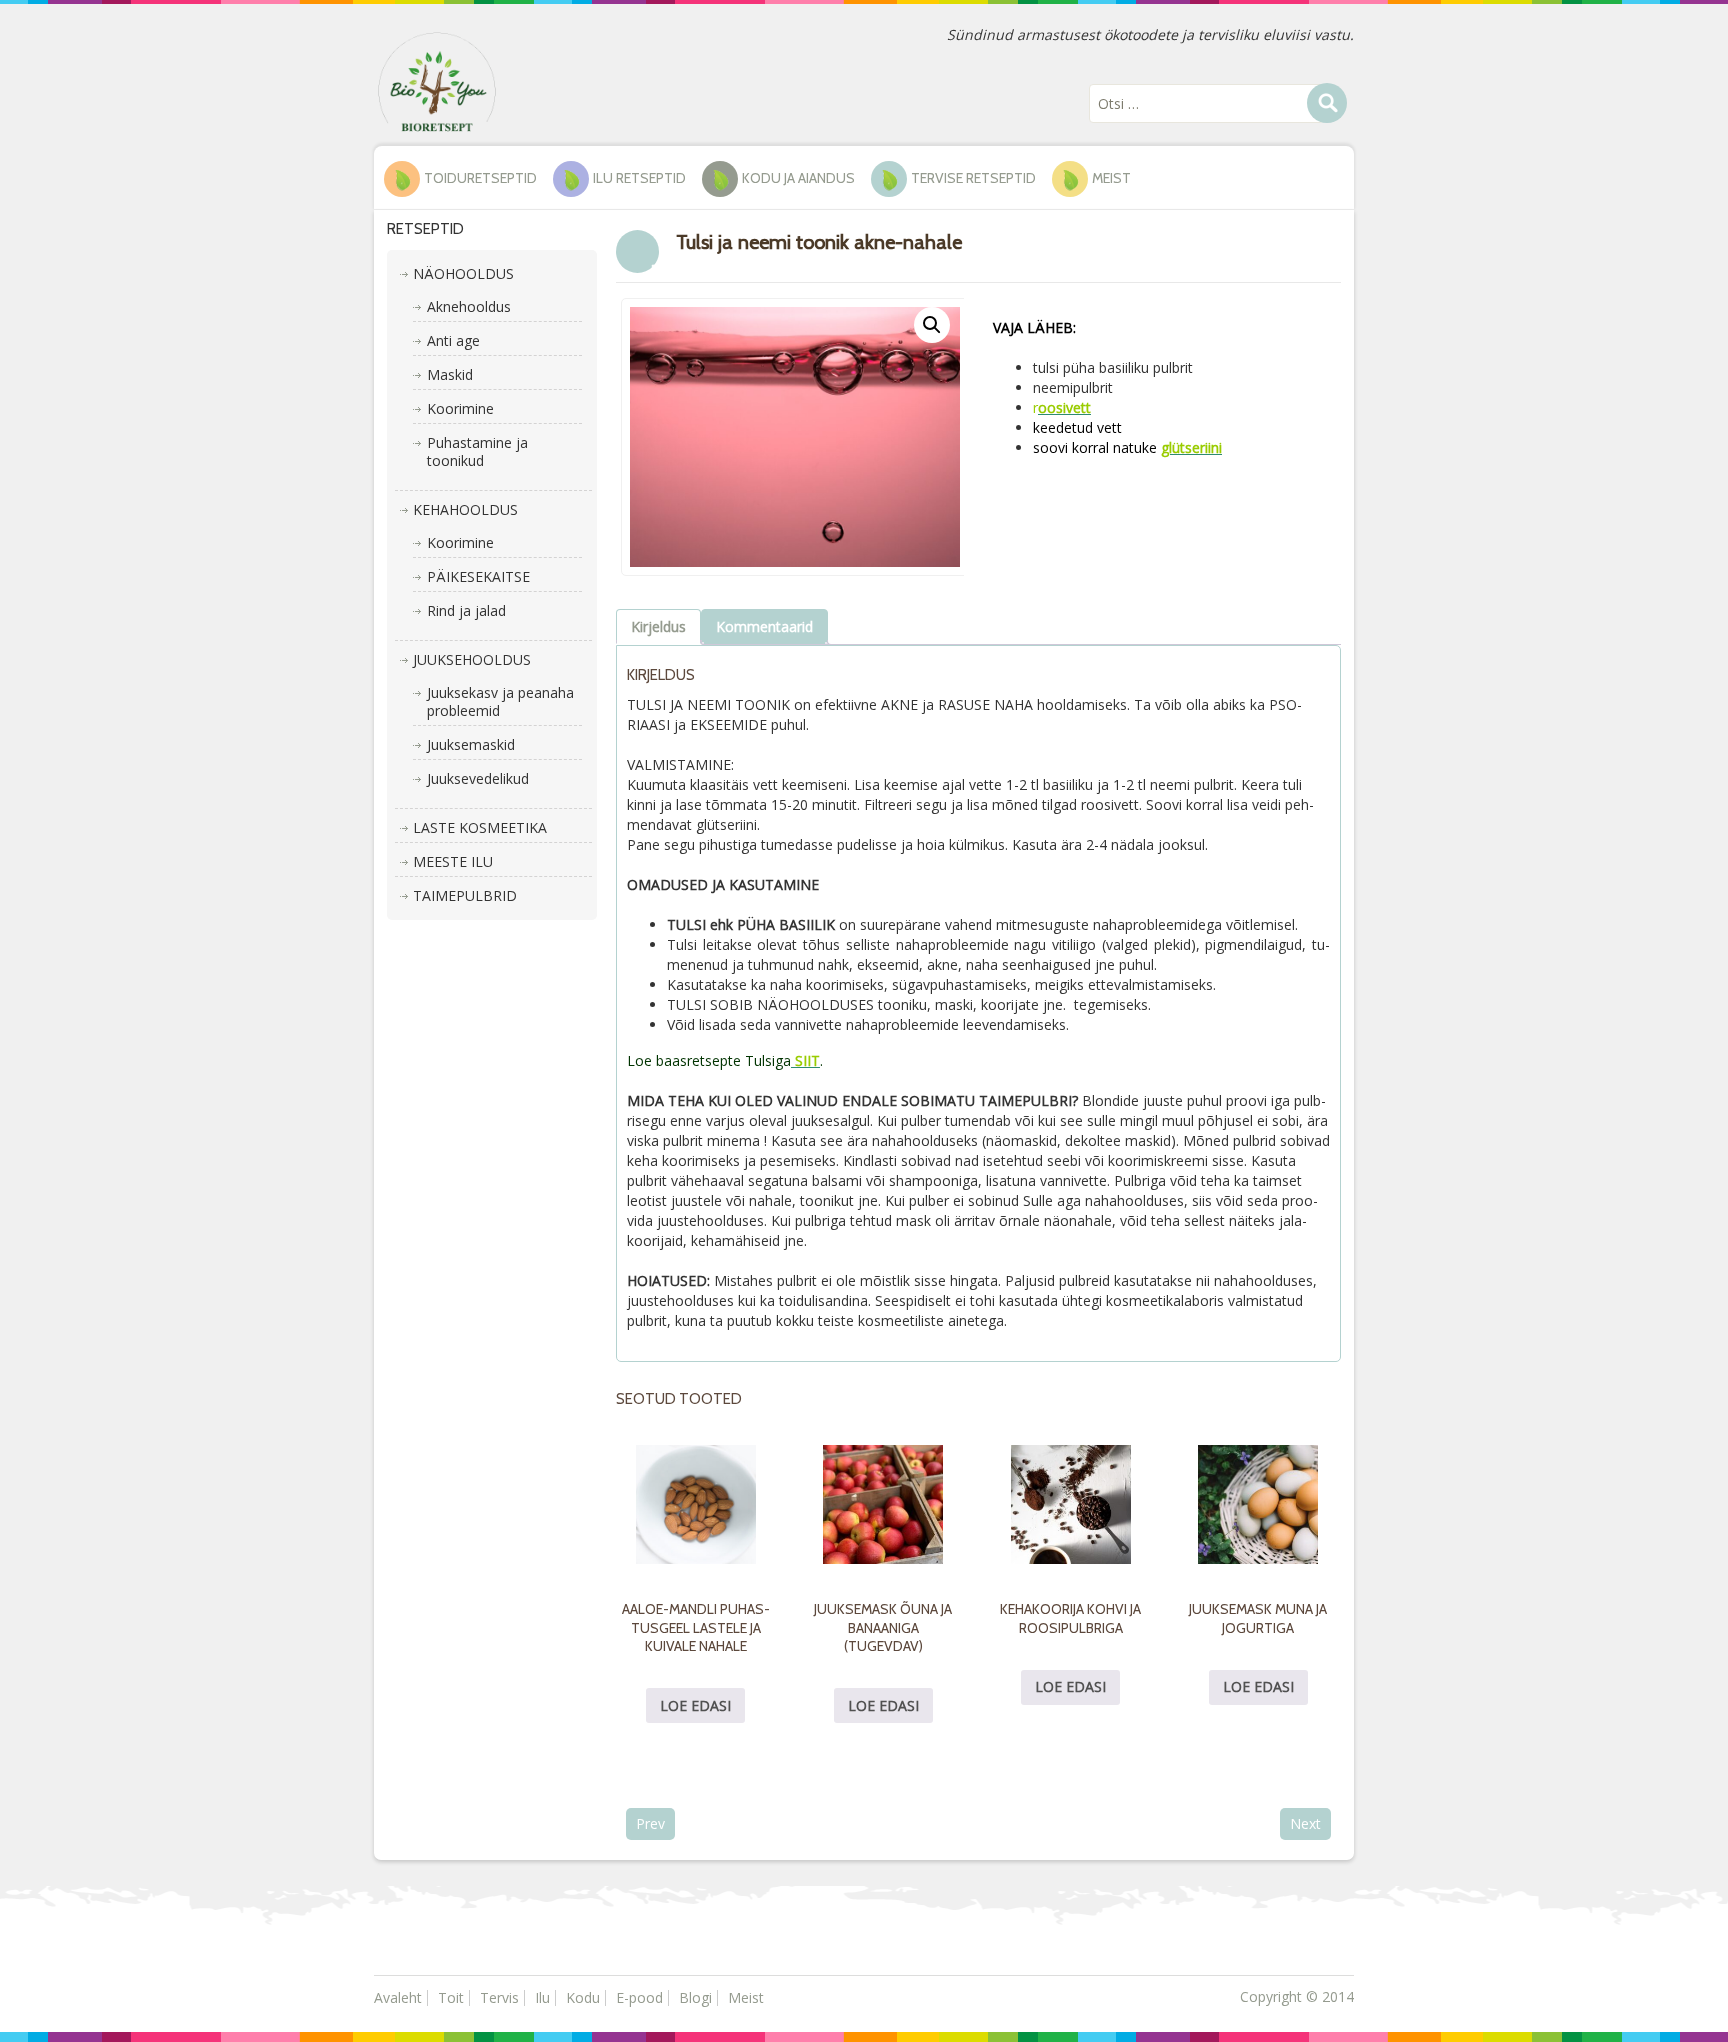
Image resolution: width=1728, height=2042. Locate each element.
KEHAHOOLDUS (465, 509)
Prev (650, 1823)
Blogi (695, 1997)
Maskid (450, 374)
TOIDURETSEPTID (480, 178)
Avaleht (398, 1997)
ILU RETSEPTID (639, 178)
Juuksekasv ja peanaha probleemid (500, 701)
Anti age (453, 340)
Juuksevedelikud (478, 778)
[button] (932, 325)
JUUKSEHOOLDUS (472, 659)
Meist (1111, 178)
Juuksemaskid (471, 744)
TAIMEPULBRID (465, 895)
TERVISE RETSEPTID (973, 178)
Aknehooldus (469, 306)
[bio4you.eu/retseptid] (437, 80)
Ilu (542, 1997)
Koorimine (460, 408)
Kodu (583, 1997)
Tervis (499, 1997)
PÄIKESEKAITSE (478, 576)
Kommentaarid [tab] (764, 626)
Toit (451, 1997)
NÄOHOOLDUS (463, 273)
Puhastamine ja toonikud (477, 451)
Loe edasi (695, 1705)
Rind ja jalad (466, 610)
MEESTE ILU (453, 861)
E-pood (639, 1997)
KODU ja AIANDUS (798, 178)
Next (1305, 1823)
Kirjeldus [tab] (658, 626)
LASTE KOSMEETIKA (480, 827)
